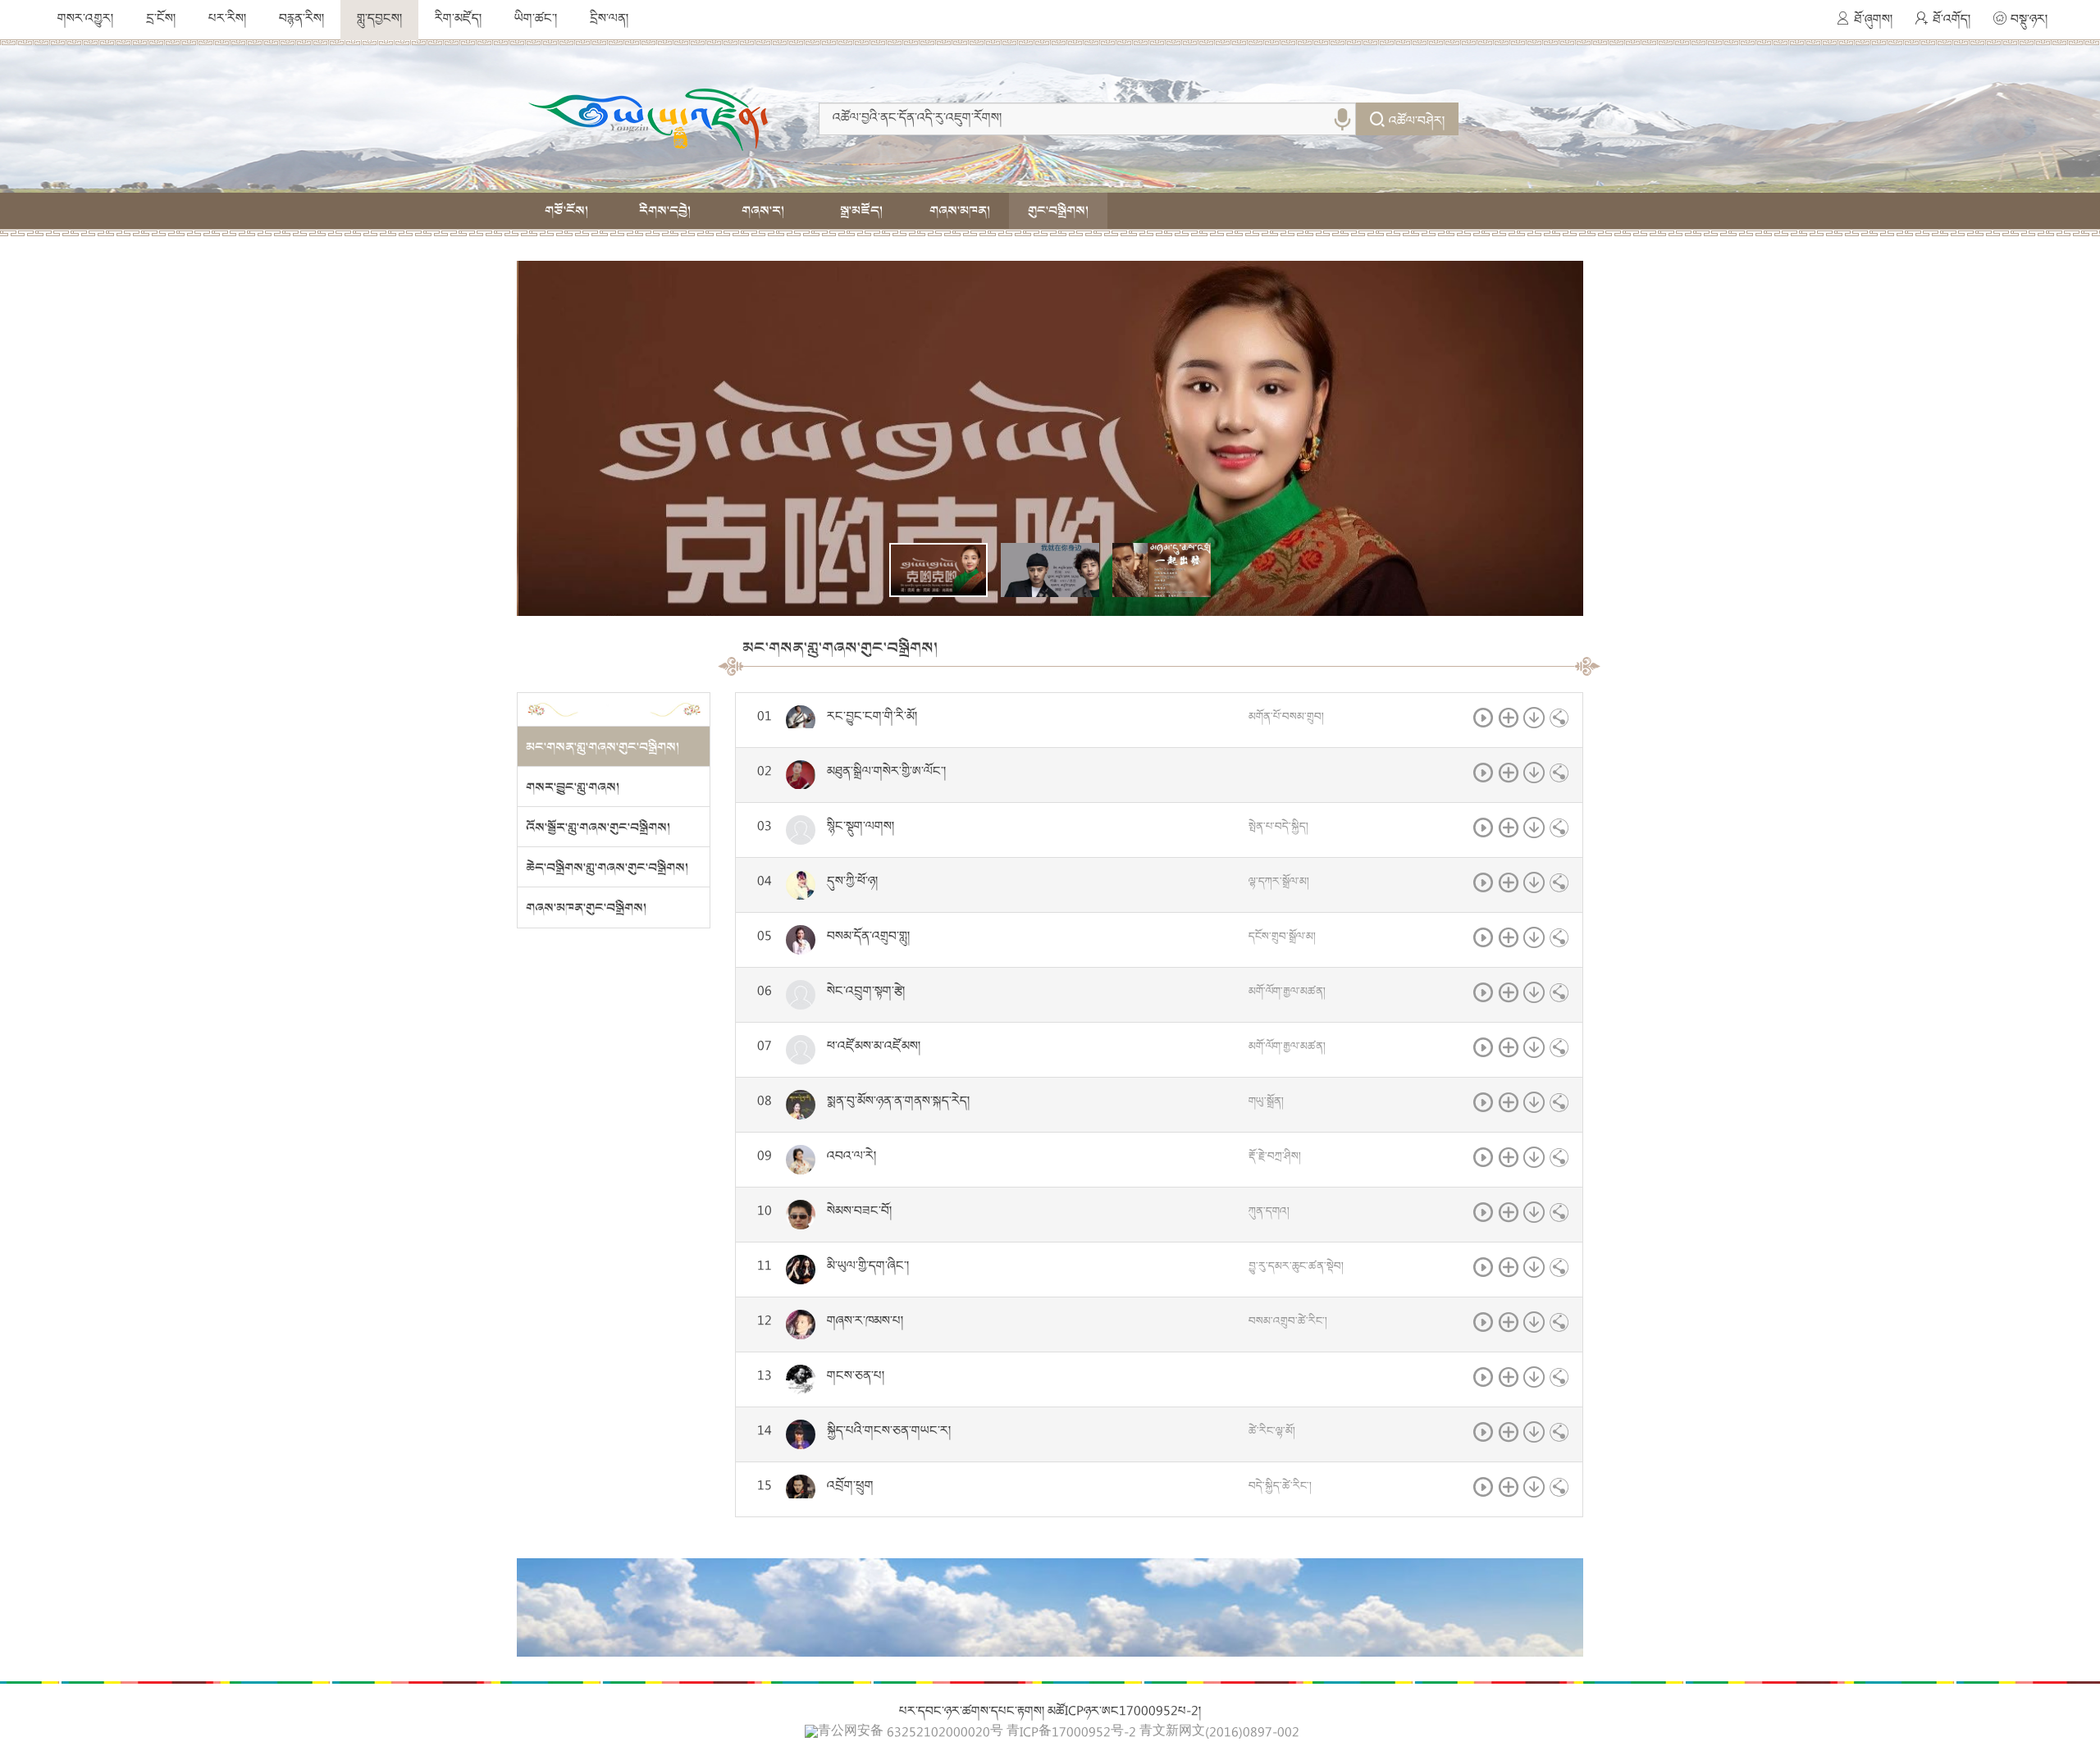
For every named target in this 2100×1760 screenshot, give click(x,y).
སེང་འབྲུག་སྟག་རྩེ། (866, 992)
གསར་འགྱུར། (85, 20)
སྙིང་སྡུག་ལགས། (861, 828)
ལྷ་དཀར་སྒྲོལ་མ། (1279, 882)
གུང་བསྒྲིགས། (1058, 211)
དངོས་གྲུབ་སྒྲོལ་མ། (1282, 937)
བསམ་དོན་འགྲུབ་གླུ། (868, 937)
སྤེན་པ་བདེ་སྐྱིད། (1278, 828)
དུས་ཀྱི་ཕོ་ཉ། (852, 882)
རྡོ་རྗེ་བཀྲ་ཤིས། (1275, 1157)
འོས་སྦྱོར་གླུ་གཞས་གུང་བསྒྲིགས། (598, 828)
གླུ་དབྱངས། (379, 20)
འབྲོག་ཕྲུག (850, 1487)
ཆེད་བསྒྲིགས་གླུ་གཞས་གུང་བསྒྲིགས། (607, 868)
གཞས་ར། (763, 211)
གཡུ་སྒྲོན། (1266, 1102)
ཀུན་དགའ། (1269, 1212)
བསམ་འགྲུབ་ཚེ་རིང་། (1288, 1322)
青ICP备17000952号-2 (1071, 1734)
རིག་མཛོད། (458, 20)
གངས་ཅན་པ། (856, 1377)
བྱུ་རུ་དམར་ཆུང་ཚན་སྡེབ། (1296, 1267)
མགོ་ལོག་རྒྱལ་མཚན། (1287, 992)
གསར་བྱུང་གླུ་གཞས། (573, 787)
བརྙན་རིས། (301, 20)
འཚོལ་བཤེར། (1417, 122)
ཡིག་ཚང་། (536, 20)
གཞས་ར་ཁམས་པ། (865, 1322)
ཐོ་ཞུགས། (1873, 21)
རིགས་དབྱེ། (665, 211)
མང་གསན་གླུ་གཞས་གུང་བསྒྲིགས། (603, 747)
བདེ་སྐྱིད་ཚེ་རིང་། (1280, 1487)
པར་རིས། (227, 20)
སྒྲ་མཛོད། (861, 211)
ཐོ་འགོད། (1952, 21)
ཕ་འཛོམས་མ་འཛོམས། (874, 1047)
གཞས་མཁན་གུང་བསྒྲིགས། (586, 908)
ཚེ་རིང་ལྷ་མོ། (1272, 1432)
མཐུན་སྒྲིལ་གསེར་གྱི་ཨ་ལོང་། (886, 773)
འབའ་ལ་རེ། (851, 1157)
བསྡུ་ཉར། (2029, 21)
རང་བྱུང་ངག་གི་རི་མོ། (872, 718)
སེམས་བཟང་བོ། (859, 1212)
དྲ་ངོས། (161, 20)
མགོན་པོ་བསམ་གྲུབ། (1286, 718)
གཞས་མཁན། (960, 211)
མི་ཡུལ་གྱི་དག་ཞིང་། (868, 1267)
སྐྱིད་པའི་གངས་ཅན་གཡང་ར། (889, 1432)
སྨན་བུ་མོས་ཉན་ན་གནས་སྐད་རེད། (898, 1102)
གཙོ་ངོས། (566, 211)
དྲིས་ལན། (609, 20)
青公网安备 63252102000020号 (911, 1733)
